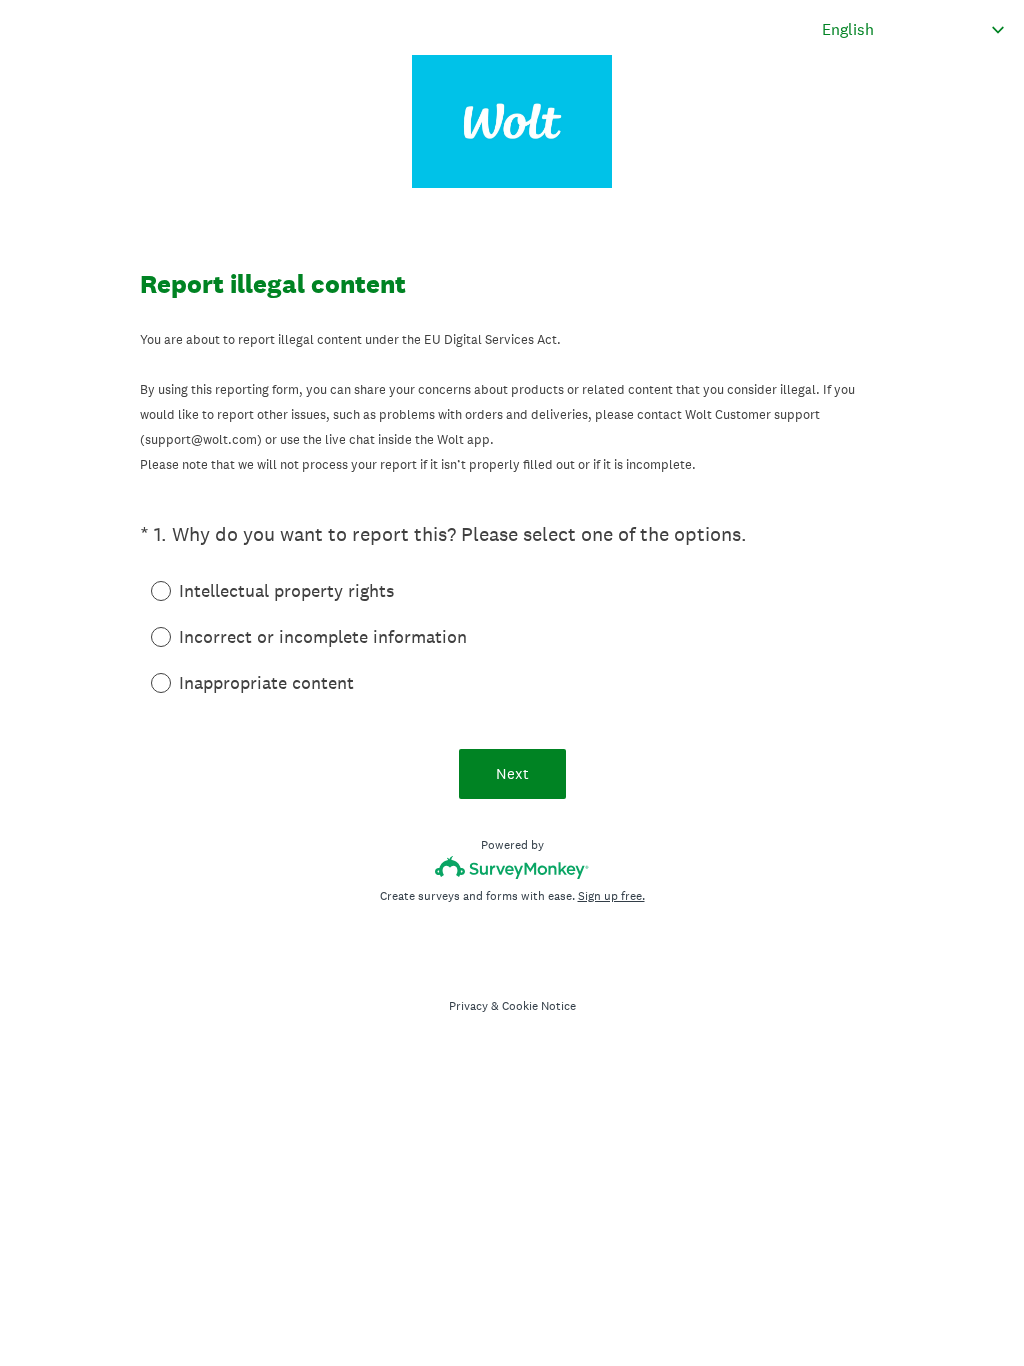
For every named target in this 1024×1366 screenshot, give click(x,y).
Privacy (468, 1006)
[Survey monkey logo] (512, 867)
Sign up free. (611, 896)
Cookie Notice (539, 1006)
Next (512, 773)
